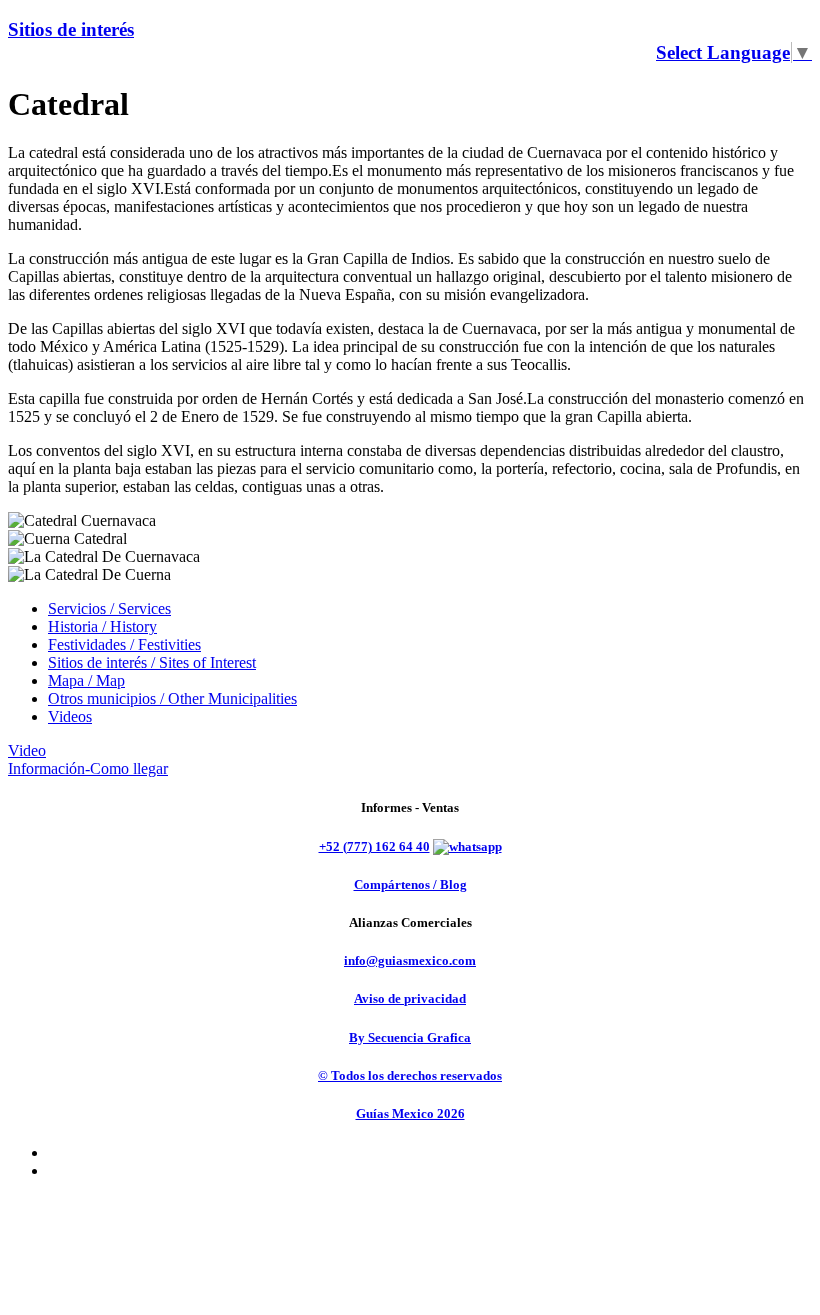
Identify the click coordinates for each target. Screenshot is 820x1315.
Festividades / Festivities (124, 644)
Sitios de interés (71, 29)
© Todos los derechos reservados (410, 1075)
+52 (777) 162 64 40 (374, 846)
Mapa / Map (86, 680)
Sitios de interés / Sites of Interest (152, 662)
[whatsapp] (467, 846)
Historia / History (102, 626)
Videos (70, 716)
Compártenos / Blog (410, 884)
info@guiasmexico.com (410, 960)
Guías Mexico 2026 (410, 1113)
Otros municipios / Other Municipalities (172, 698)
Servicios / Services (109, 608)
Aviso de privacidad (410, 998)
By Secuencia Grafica (410, 1037)
